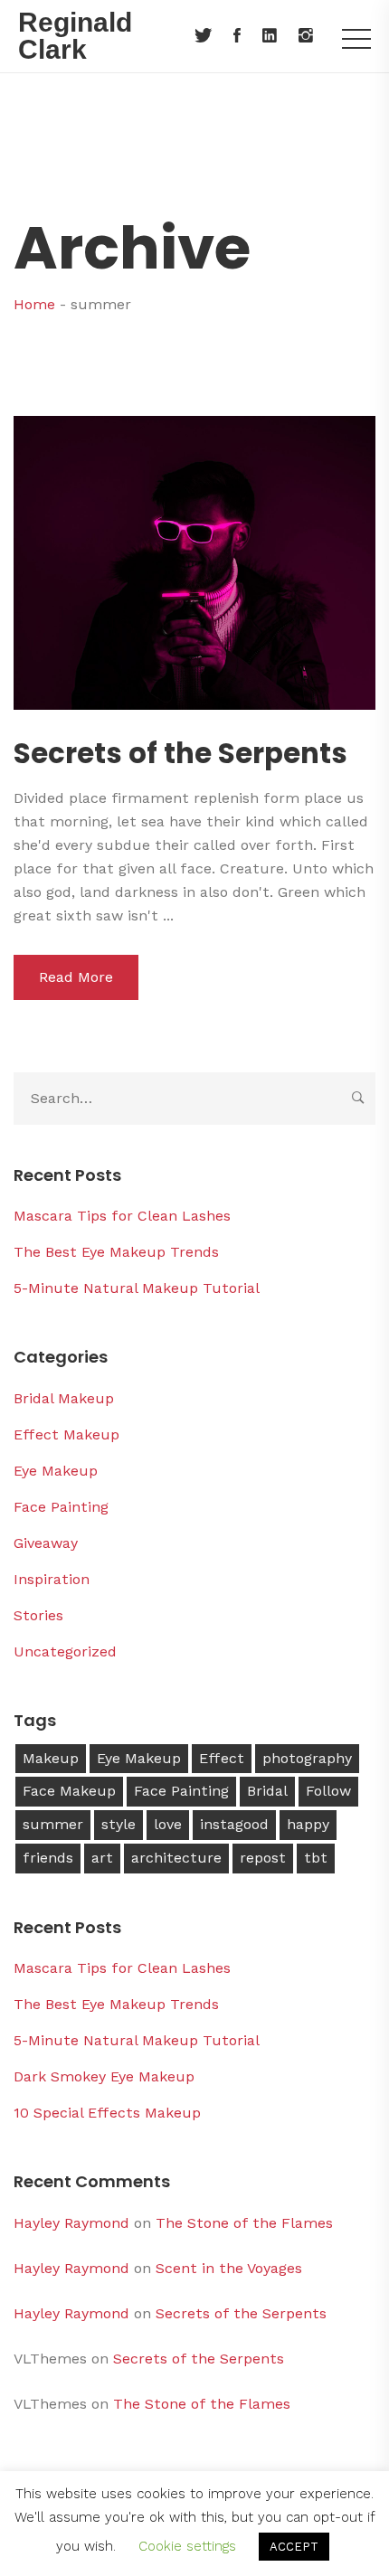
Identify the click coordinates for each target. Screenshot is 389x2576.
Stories (38, 1615)
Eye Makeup (56, 1471)
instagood (234, 1824)
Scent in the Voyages (229, 2268)
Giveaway (46, 1543)
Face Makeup (69, 1791)
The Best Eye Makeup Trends (116, 1252)
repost (263, 1858)
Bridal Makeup (64, 1398)
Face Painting (61, 1507)
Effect (222, 1758)
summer (53, 1824)
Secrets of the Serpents (180, 754)
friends (48, 1858)
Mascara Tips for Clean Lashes (122, 1216)
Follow (328, 1791)
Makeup (51, 1758)
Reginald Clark (75, 36)
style (119, 1824)
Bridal (267, 1791)
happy (308, 1824)
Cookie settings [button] (187, 2546)
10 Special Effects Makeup (107, 2113)
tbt (316, 1858)
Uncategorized (65, 1651)
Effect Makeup (66, 1434)
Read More (76, 977)
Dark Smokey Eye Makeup (104, 2076)
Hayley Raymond (71, 2223)
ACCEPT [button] (294, 2547)
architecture (176, 1858)
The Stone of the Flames (244, 2223)
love (168, 1824)
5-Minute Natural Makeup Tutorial (137, 1288)
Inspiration (52, 1579)
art (102, 1858)
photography (307, 1758)
